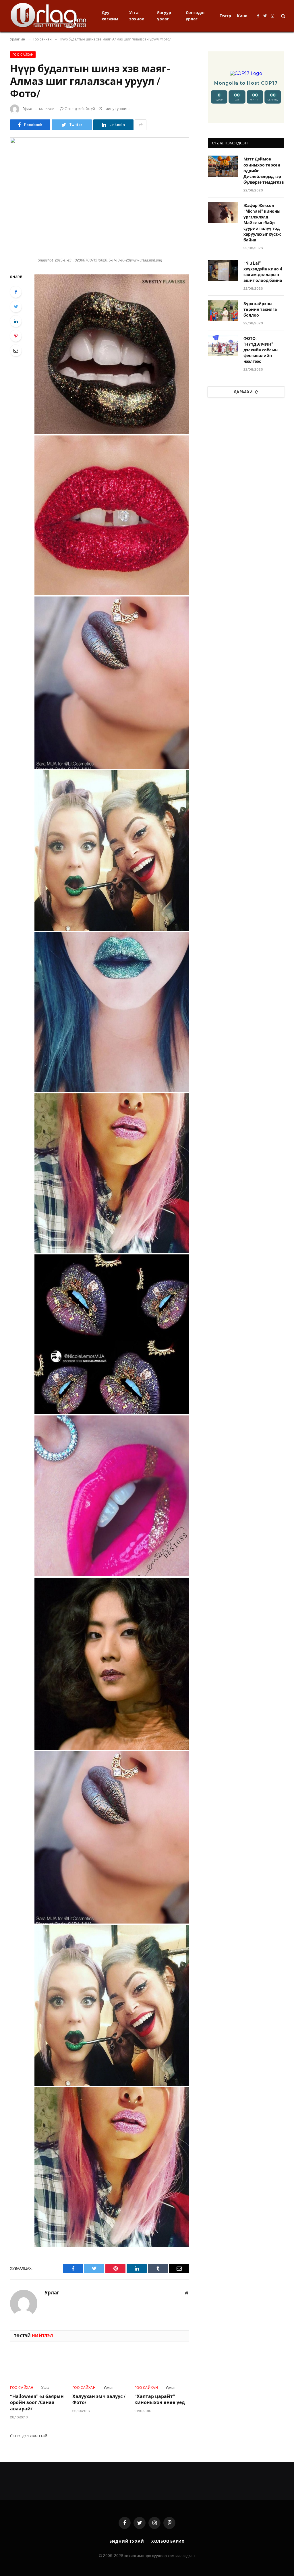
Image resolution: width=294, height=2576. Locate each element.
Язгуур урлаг (164, 16)
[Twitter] (16, 307)
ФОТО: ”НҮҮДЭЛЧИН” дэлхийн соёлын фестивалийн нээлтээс (261, 350)
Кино (242, 16)
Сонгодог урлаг (196, 16)
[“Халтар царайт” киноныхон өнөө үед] (162, 2365)
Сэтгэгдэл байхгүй (80, 109)
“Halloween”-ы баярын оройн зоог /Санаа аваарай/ (37, 2403)
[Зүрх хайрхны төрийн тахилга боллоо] (223, 311)
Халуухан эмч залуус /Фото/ (99, 2400)
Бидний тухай (127, 2541)
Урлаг (28, 109)
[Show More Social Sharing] (141, 125)
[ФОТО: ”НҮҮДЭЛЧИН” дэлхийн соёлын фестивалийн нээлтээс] (223, 345)
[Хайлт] (283, 16)
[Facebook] (16, 292)
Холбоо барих (168, 2541)
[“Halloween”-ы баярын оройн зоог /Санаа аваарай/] (37, 2365)
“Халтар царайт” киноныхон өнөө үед (160, 2400)
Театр (225, 16)
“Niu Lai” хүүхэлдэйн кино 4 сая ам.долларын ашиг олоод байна (263, 272)
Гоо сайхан (23, 55)
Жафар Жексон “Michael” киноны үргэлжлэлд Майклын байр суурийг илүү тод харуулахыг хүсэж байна (262, 223)
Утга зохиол (137, 16)
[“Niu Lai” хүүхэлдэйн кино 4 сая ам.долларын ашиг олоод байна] (223, 270)
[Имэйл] (16, 350)
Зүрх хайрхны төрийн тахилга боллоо (260, 309)
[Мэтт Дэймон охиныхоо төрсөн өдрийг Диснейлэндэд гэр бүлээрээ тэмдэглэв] (223, 166)
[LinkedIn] (16, 321)
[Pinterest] (16, 336)
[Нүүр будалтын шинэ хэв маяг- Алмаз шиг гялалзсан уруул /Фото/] (100, 196)
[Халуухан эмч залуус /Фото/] (100, 2365)
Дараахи (243, 392)
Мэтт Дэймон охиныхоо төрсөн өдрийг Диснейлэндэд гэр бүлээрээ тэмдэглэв (264, 171)
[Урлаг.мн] (49, 16)
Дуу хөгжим (110, 16)
